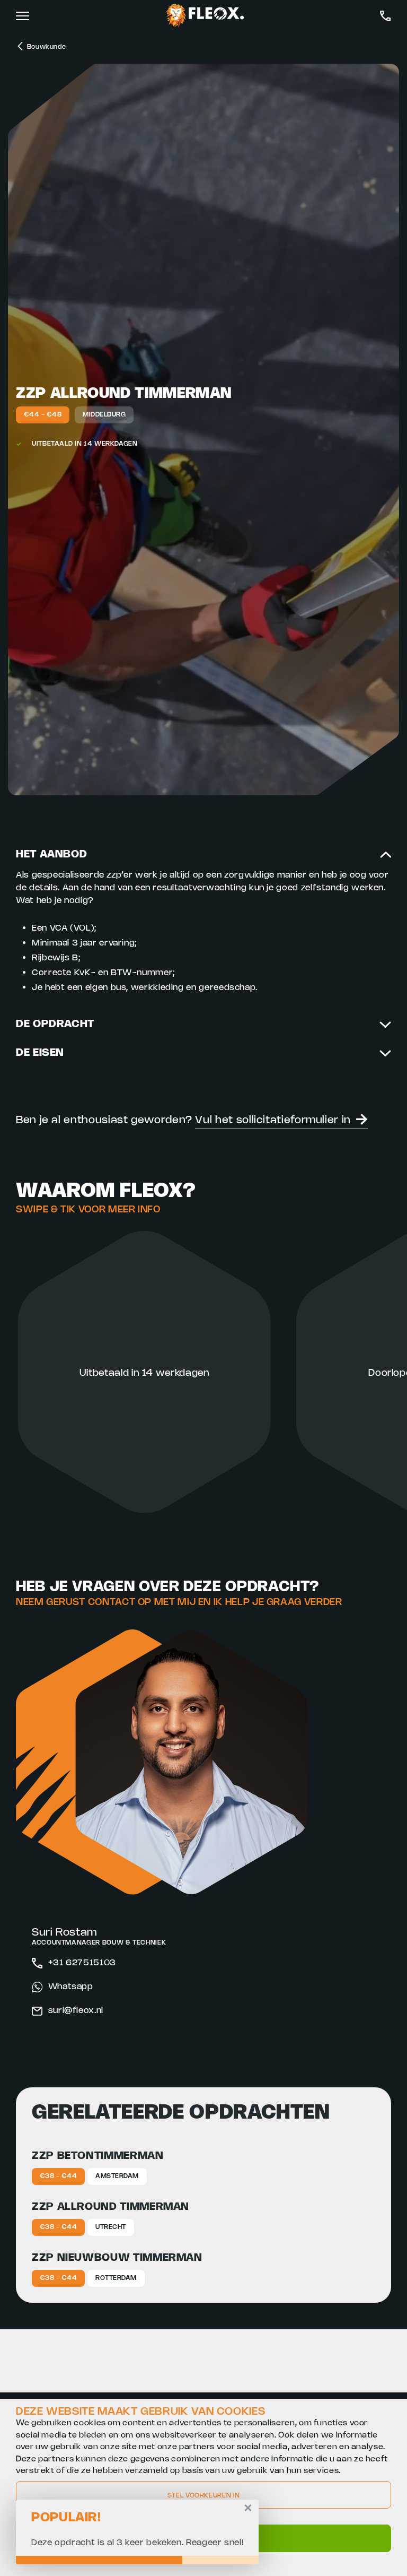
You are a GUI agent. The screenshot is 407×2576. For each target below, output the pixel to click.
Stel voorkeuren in (204, 2496)
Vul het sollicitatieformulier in (273, 1120)
